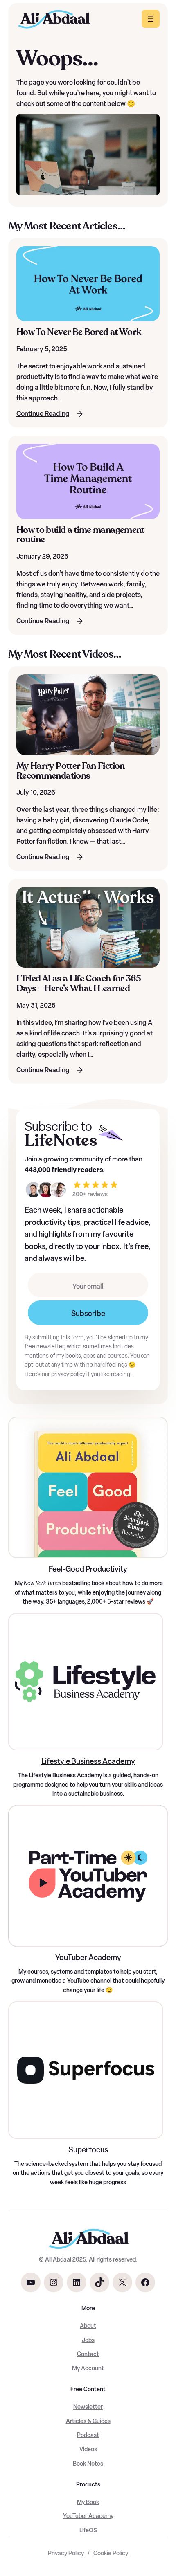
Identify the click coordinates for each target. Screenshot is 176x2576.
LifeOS (88, 2530)
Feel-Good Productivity (88, 1569)
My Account (88, 2368)
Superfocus (88, 2150)
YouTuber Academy (88, 1957)
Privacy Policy (66, 2553)
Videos (88, 2449)
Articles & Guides (88, 2421)
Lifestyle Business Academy (88, 1761)
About (88, 2326)
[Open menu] (151, 19)
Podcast (88, 2435)
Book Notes (88, 2464)
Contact (88, 2354)
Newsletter (88, 2407)
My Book (88, 2502)
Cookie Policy (111, 2553)
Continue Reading (43, 414)
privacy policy (68, 1374)
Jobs (88, 2340)
